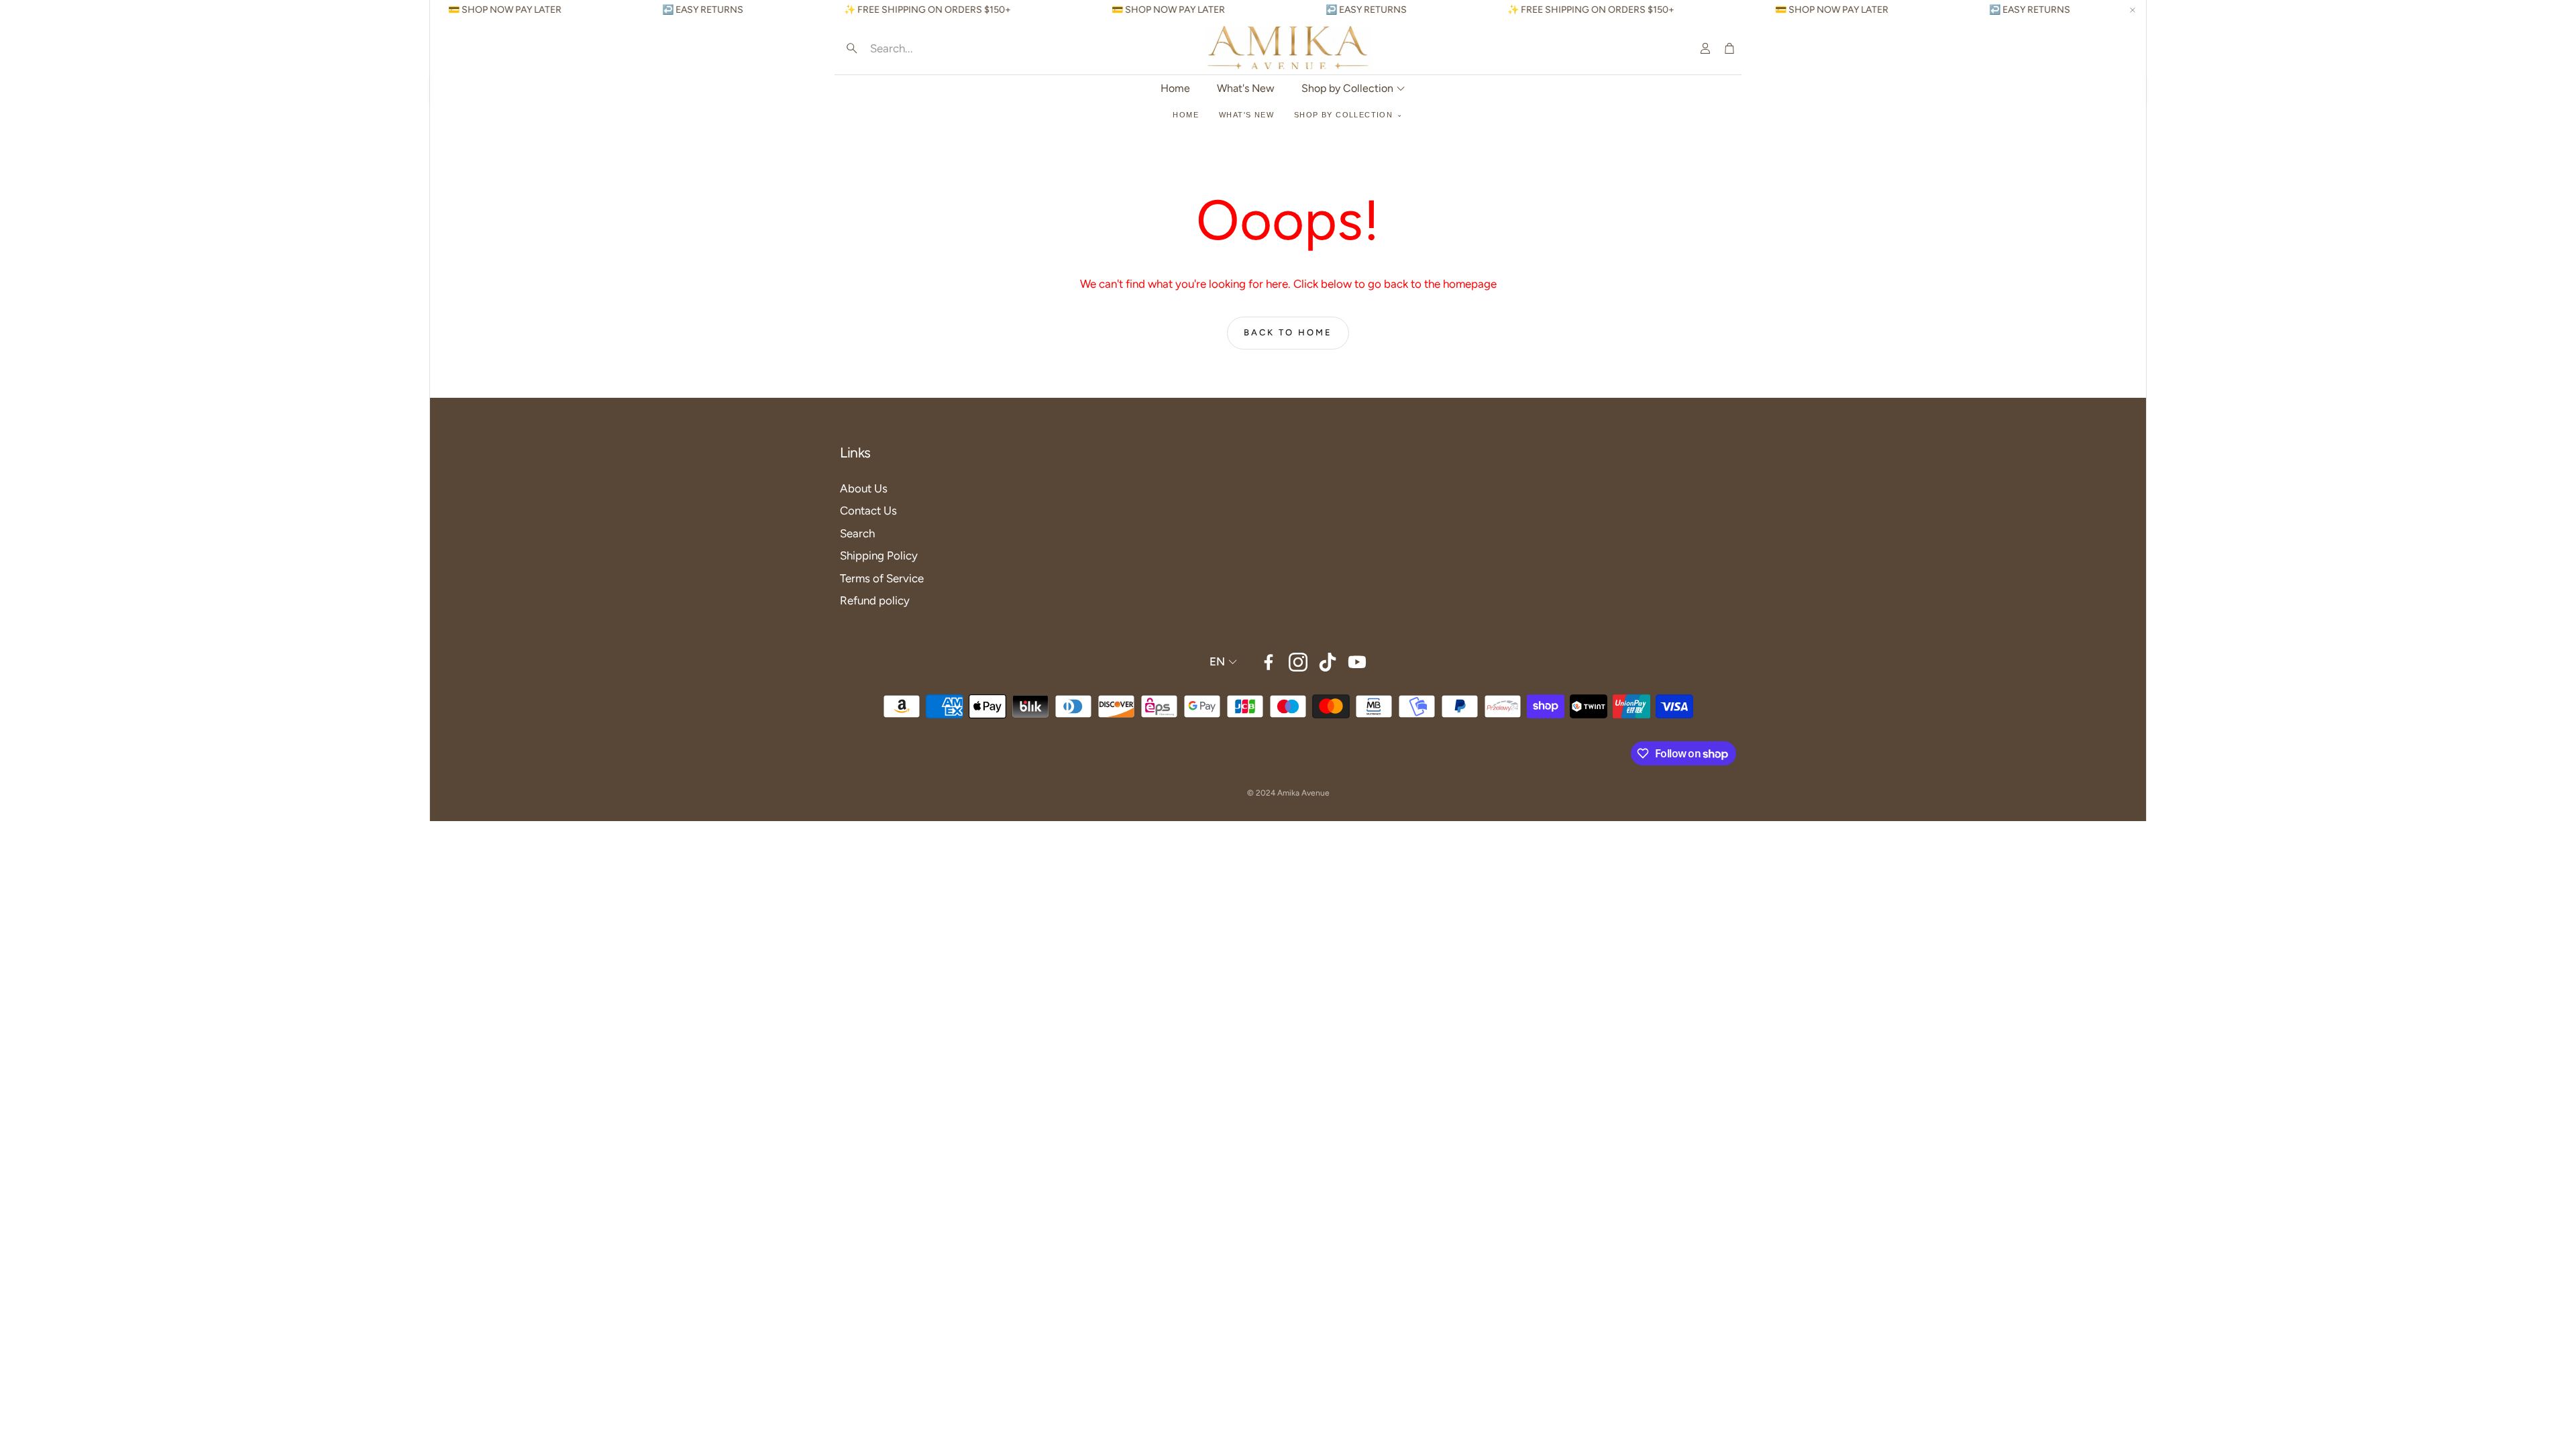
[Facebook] (1269, 662)
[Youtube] (1357, 662)
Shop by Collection (1343, 115)
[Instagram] (1298, 662)
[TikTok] (1328, 662)
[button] (926, 48)
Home (1186, 115)
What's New (1246, 115)
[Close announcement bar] (2133, 10)
